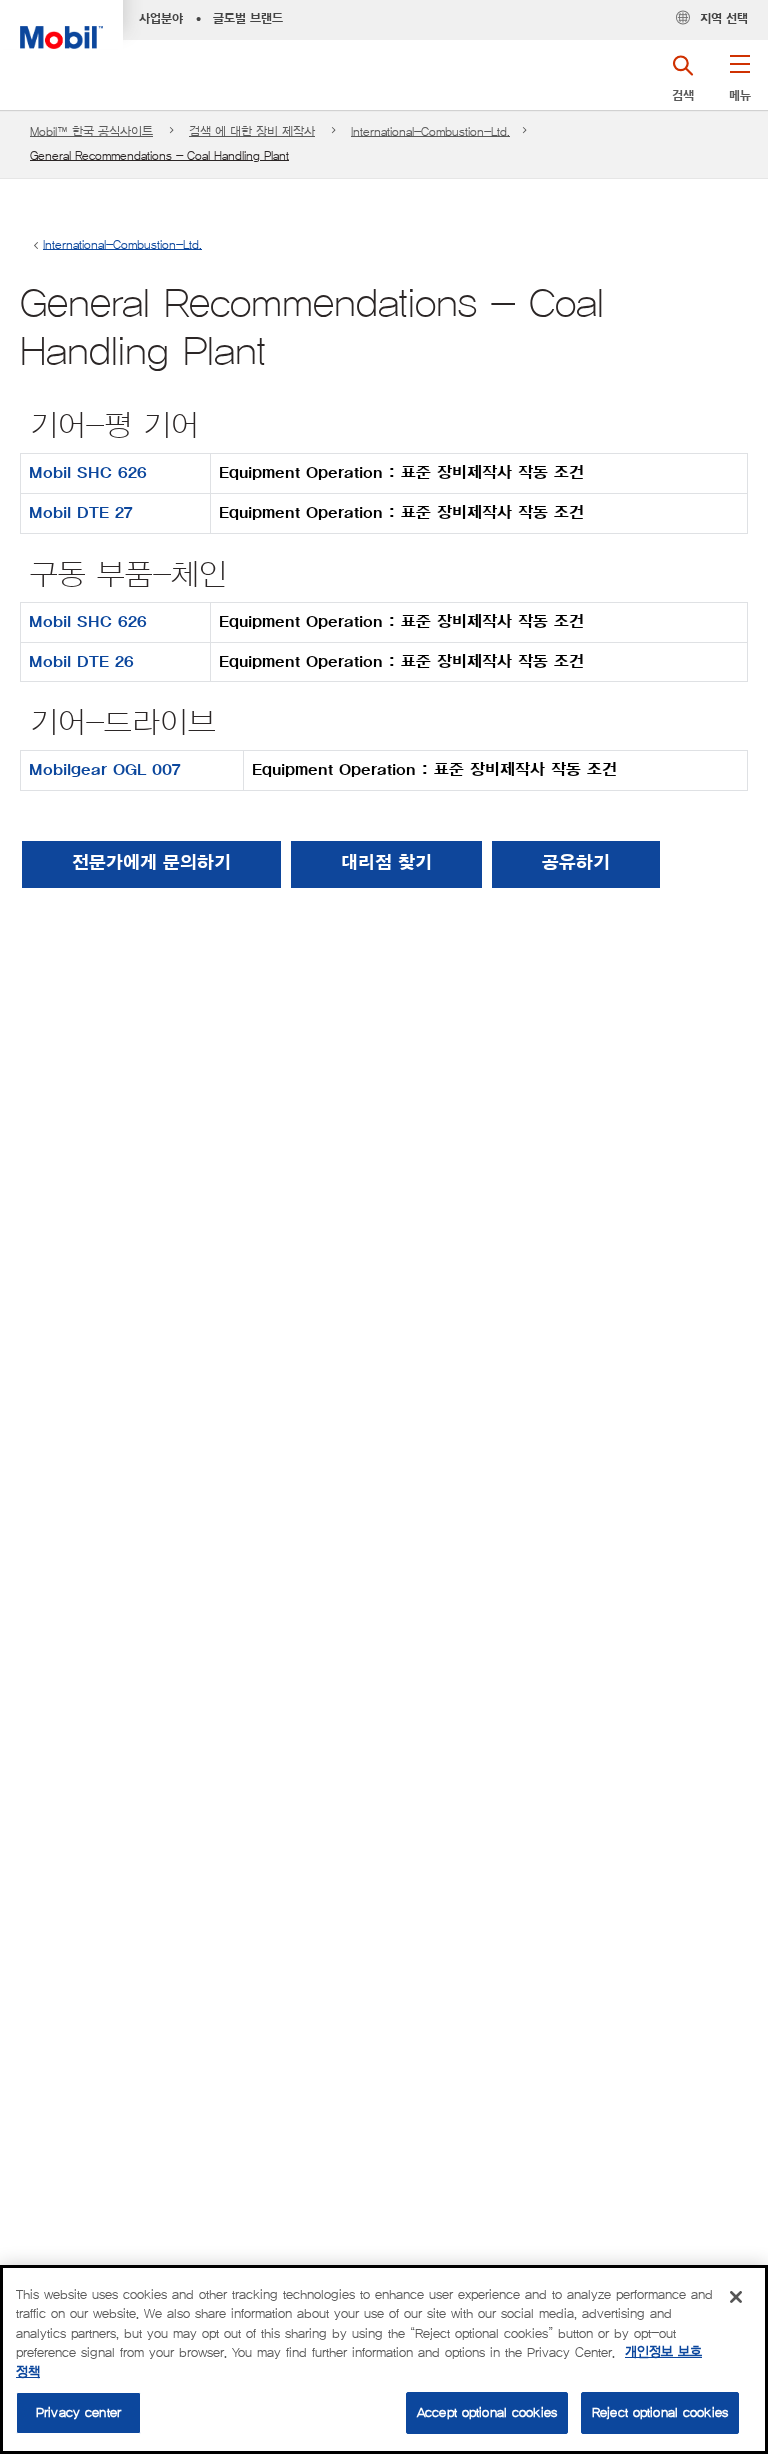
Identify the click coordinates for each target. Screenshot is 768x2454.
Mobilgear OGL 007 (105, 770)
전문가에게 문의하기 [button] (151, 864)
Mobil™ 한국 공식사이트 (91, 131)
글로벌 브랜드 (248, 19)
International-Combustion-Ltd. (430, 131)
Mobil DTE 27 (81, 513)
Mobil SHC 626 (88, 473)
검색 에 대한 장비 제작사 (252, 131)
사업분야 (161, 19)
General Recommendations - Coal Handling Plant (159, 155)
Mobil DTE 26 (81, 662)
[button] (739, 85)
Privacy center (78, 2412)
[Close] (736, 2297)
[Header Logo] (61, 24)
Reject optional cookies (660, 2412)
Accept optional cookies (487, 2412)
